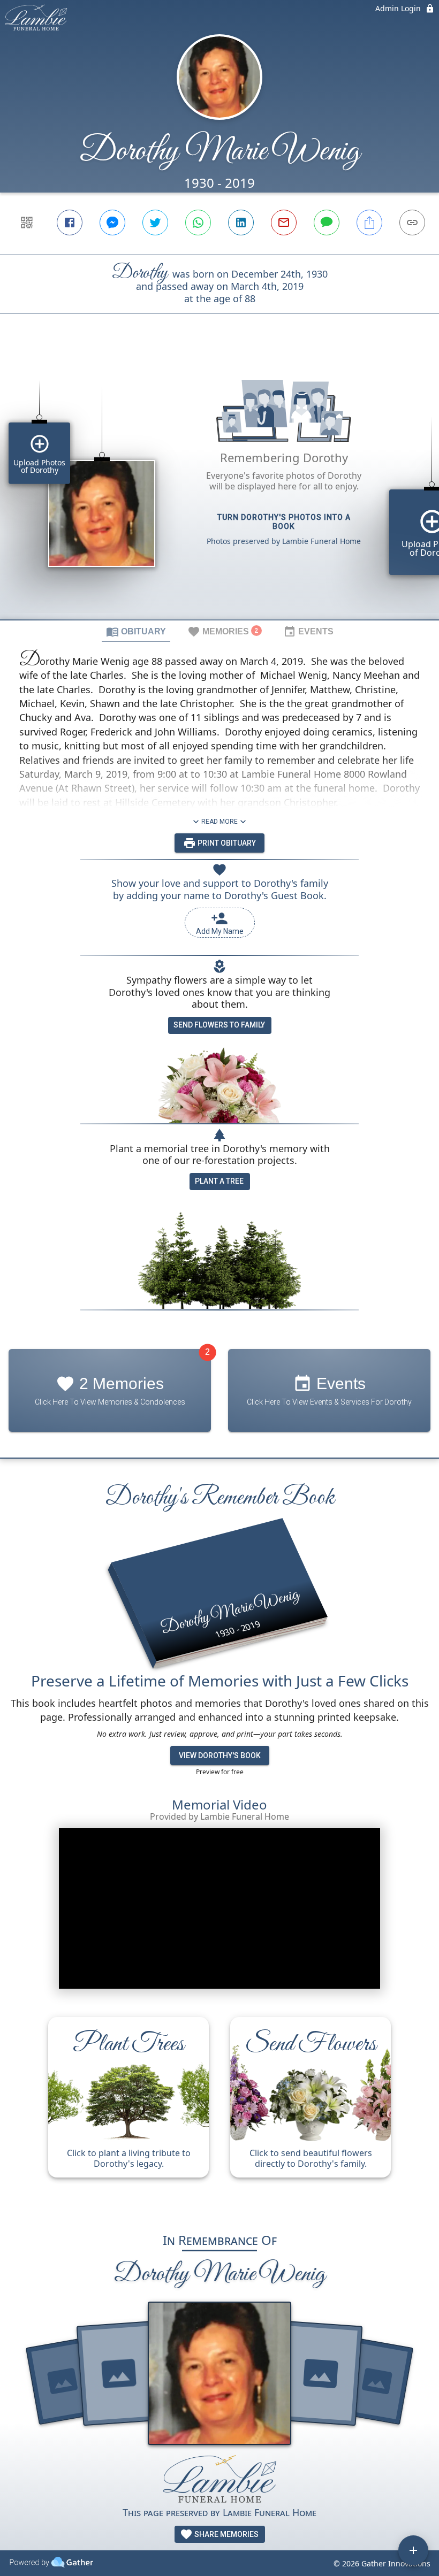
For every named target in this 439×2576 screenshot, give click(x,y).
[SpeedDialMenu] (413, 2550)
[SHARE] (369, 223)
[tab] (136, 631)
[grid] (219, 485)
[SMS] (327, 223)
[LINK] (412, 223)
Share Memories (226, 2534)
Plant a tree (219, 1181)
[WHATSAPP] (198, 223)
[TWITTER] (155, 223)
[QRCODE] (27, 223)
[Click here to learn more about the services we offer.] (219, 2479)
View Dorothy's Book (220, 1755)
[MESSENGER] (112, 223)
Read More (219, 822)
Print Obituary (226, 843)
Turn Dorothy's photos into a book (284, 522)
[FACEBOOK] (70, 223)
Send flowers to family (219, 1025)
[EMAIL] (284, 223)
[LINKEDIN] (241, 223)
